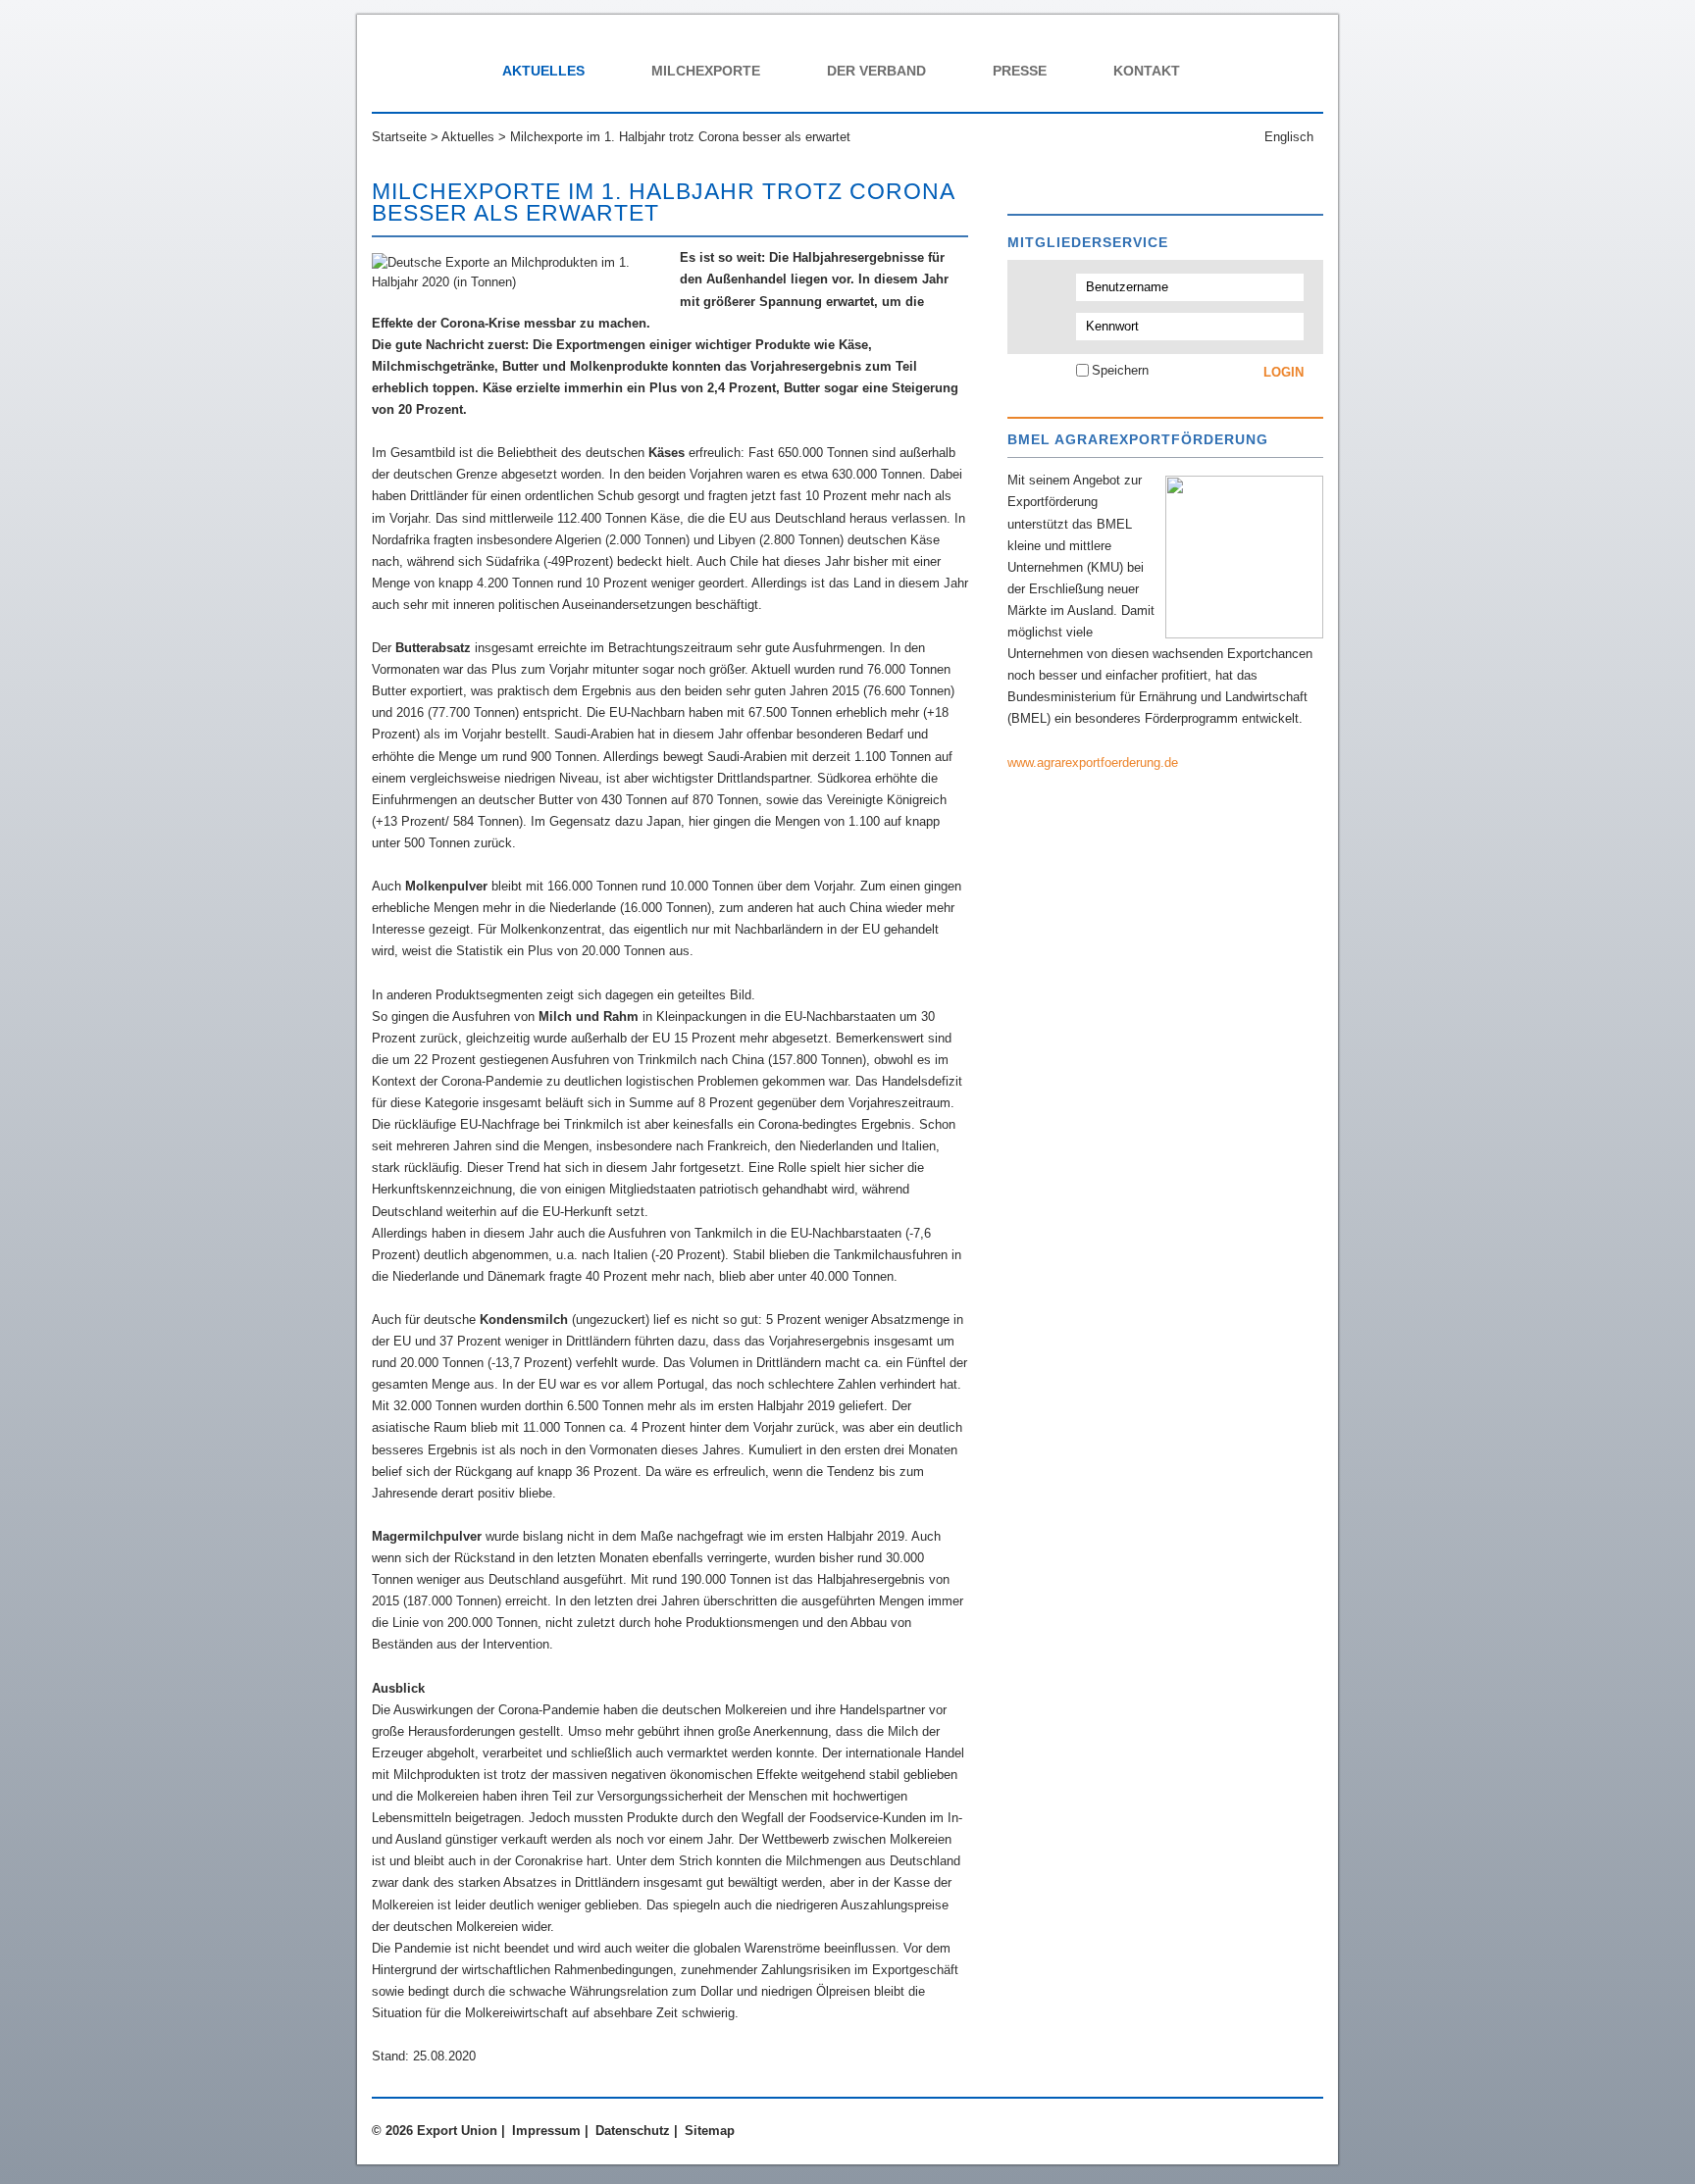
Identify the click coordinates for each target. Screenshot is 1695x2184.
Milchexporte (706, 71)
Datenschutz (633, 2131)
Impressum (546, 2131)
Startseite (399, 137)
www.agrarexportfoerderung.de (1093, 762)
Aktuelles (543, 71)
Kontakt (1147, 71)
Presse (1020, 71)
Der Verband (876, 71)
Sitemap (710, 2131)
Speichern (1120, 370)
